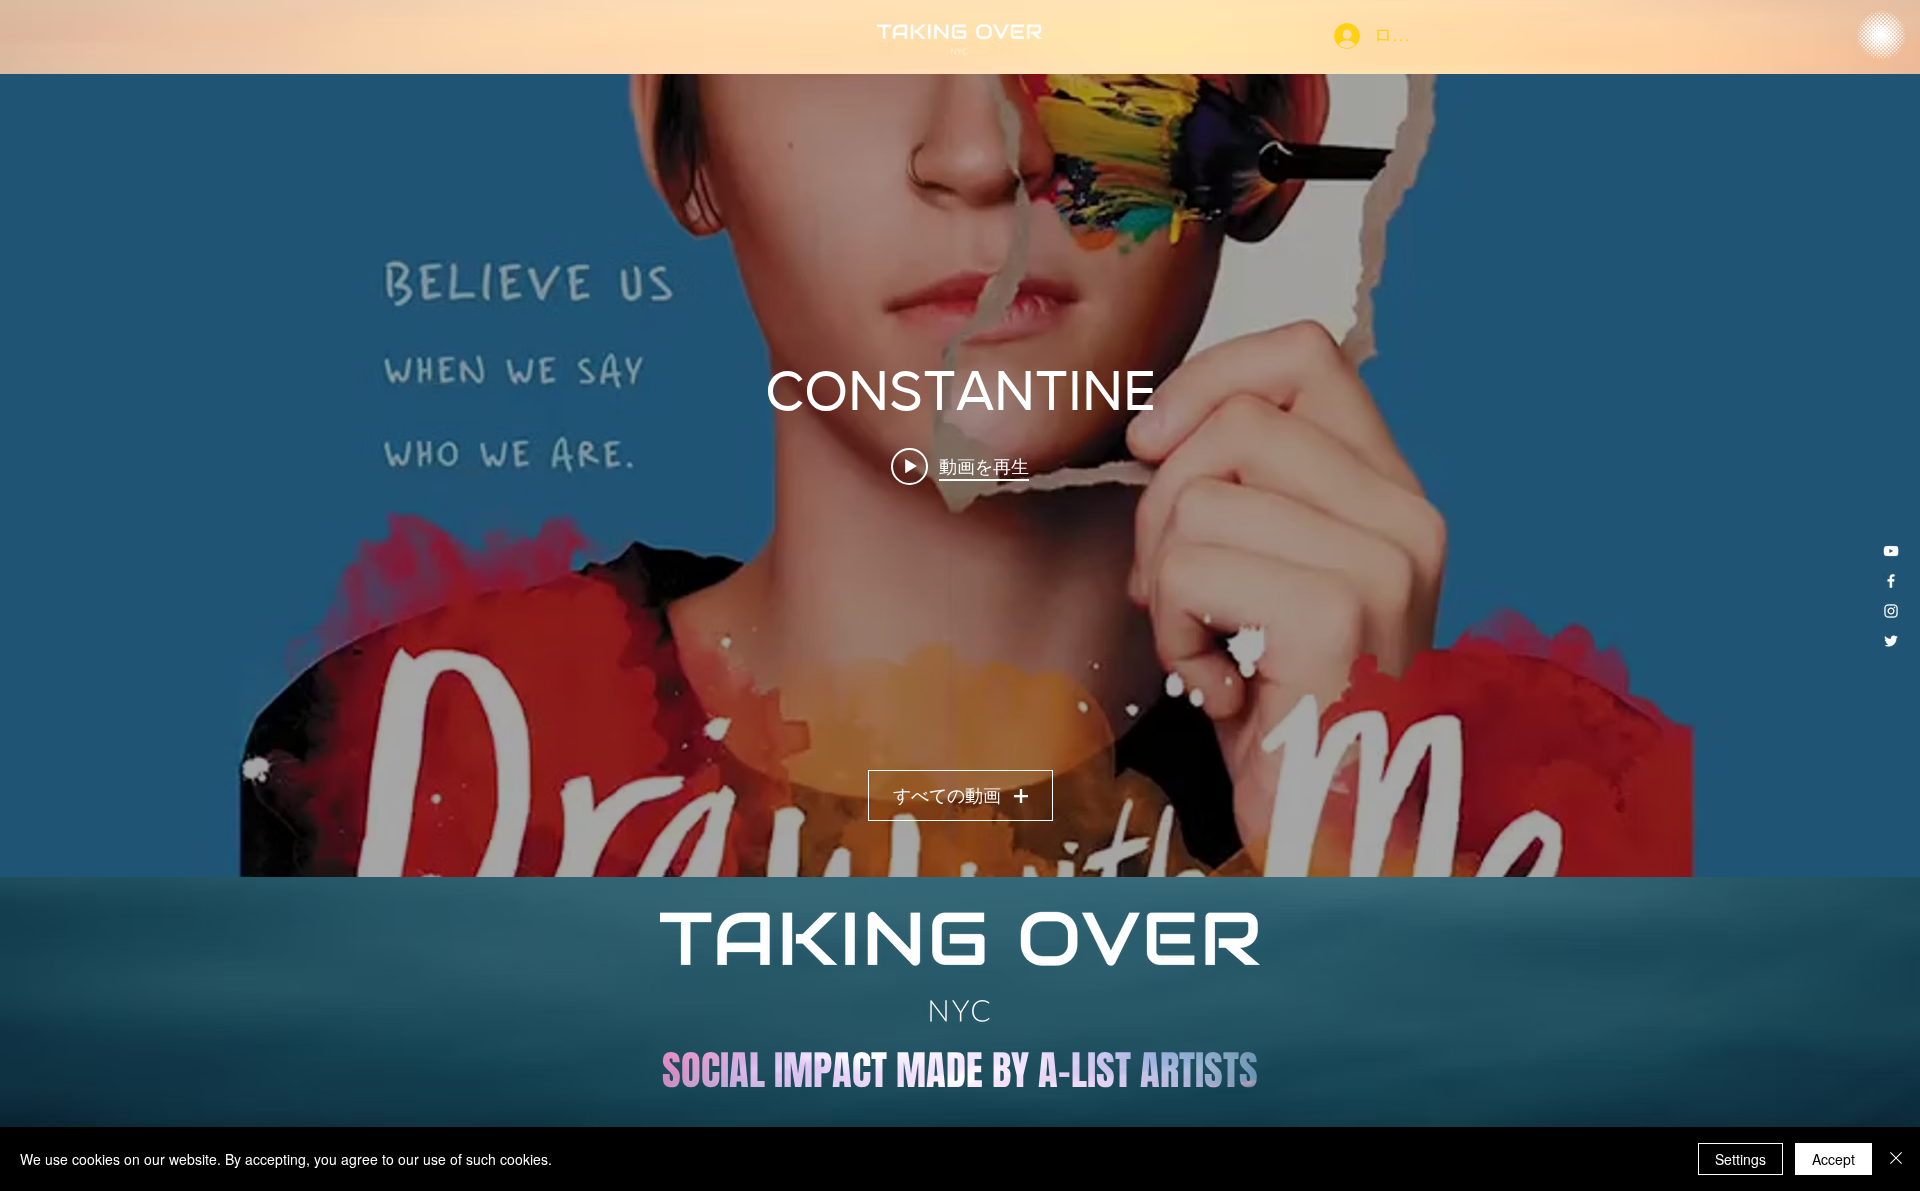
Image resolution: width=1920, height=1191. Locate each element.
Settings (1740, 1159)
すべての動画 (947, 796)
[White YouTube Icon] (1891, 551)
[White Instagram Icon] (1891, 611)
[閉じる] (1896, 1159)
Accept (1833, 1159)
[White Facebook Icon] (1891, 581)
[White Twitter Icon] (1891, 641)
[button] (1881, 36)
